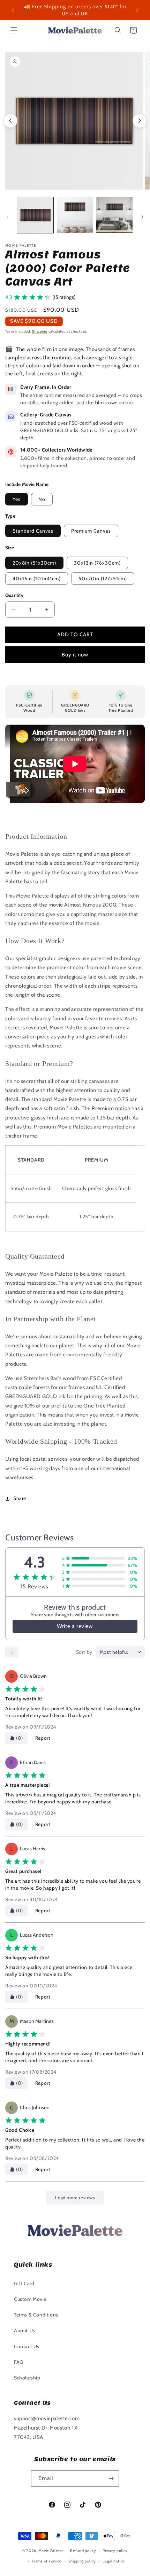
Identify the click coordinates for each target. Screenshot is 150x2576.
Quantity (14, 595)
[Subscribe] (111, 2478)
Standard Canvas (33, 531)
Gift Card (24, 2283)
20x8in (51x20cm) (34, 563)
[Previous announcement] (13, 10)
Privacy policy (115, 2551)
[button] (14, 30)
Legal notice (114, 2561)
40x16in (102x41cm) (37, 579)
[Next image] (140, 121)
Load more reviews (75, 2198)
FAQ (19, 2362)
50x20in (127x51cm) (103, 579)
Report (43, 1738)
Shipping (40, 331)
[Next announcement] (137, 10)
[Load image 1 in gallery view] (35, 215)
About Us (25, 2330)
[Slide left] (8, 217)
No (42, 499)
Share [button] (20, 1498)
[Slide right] (142, 217)
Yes (17, 499)
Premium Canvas (91, 531)
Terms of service (47, 2561)
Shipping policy (82, 2561)
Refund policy (83, 2551)
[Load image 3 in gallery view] (114, 215)
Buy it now (75, 655)
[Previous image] (10, 121)
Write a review (75, 1626)
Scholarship (27, 2378)
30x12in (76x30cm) (97, 563)
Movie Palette (51, 2551)
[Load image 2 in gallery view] (75, 215)
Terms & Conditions (36, 2315)
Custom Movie (30, 2299)
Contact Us (27, 2346)
